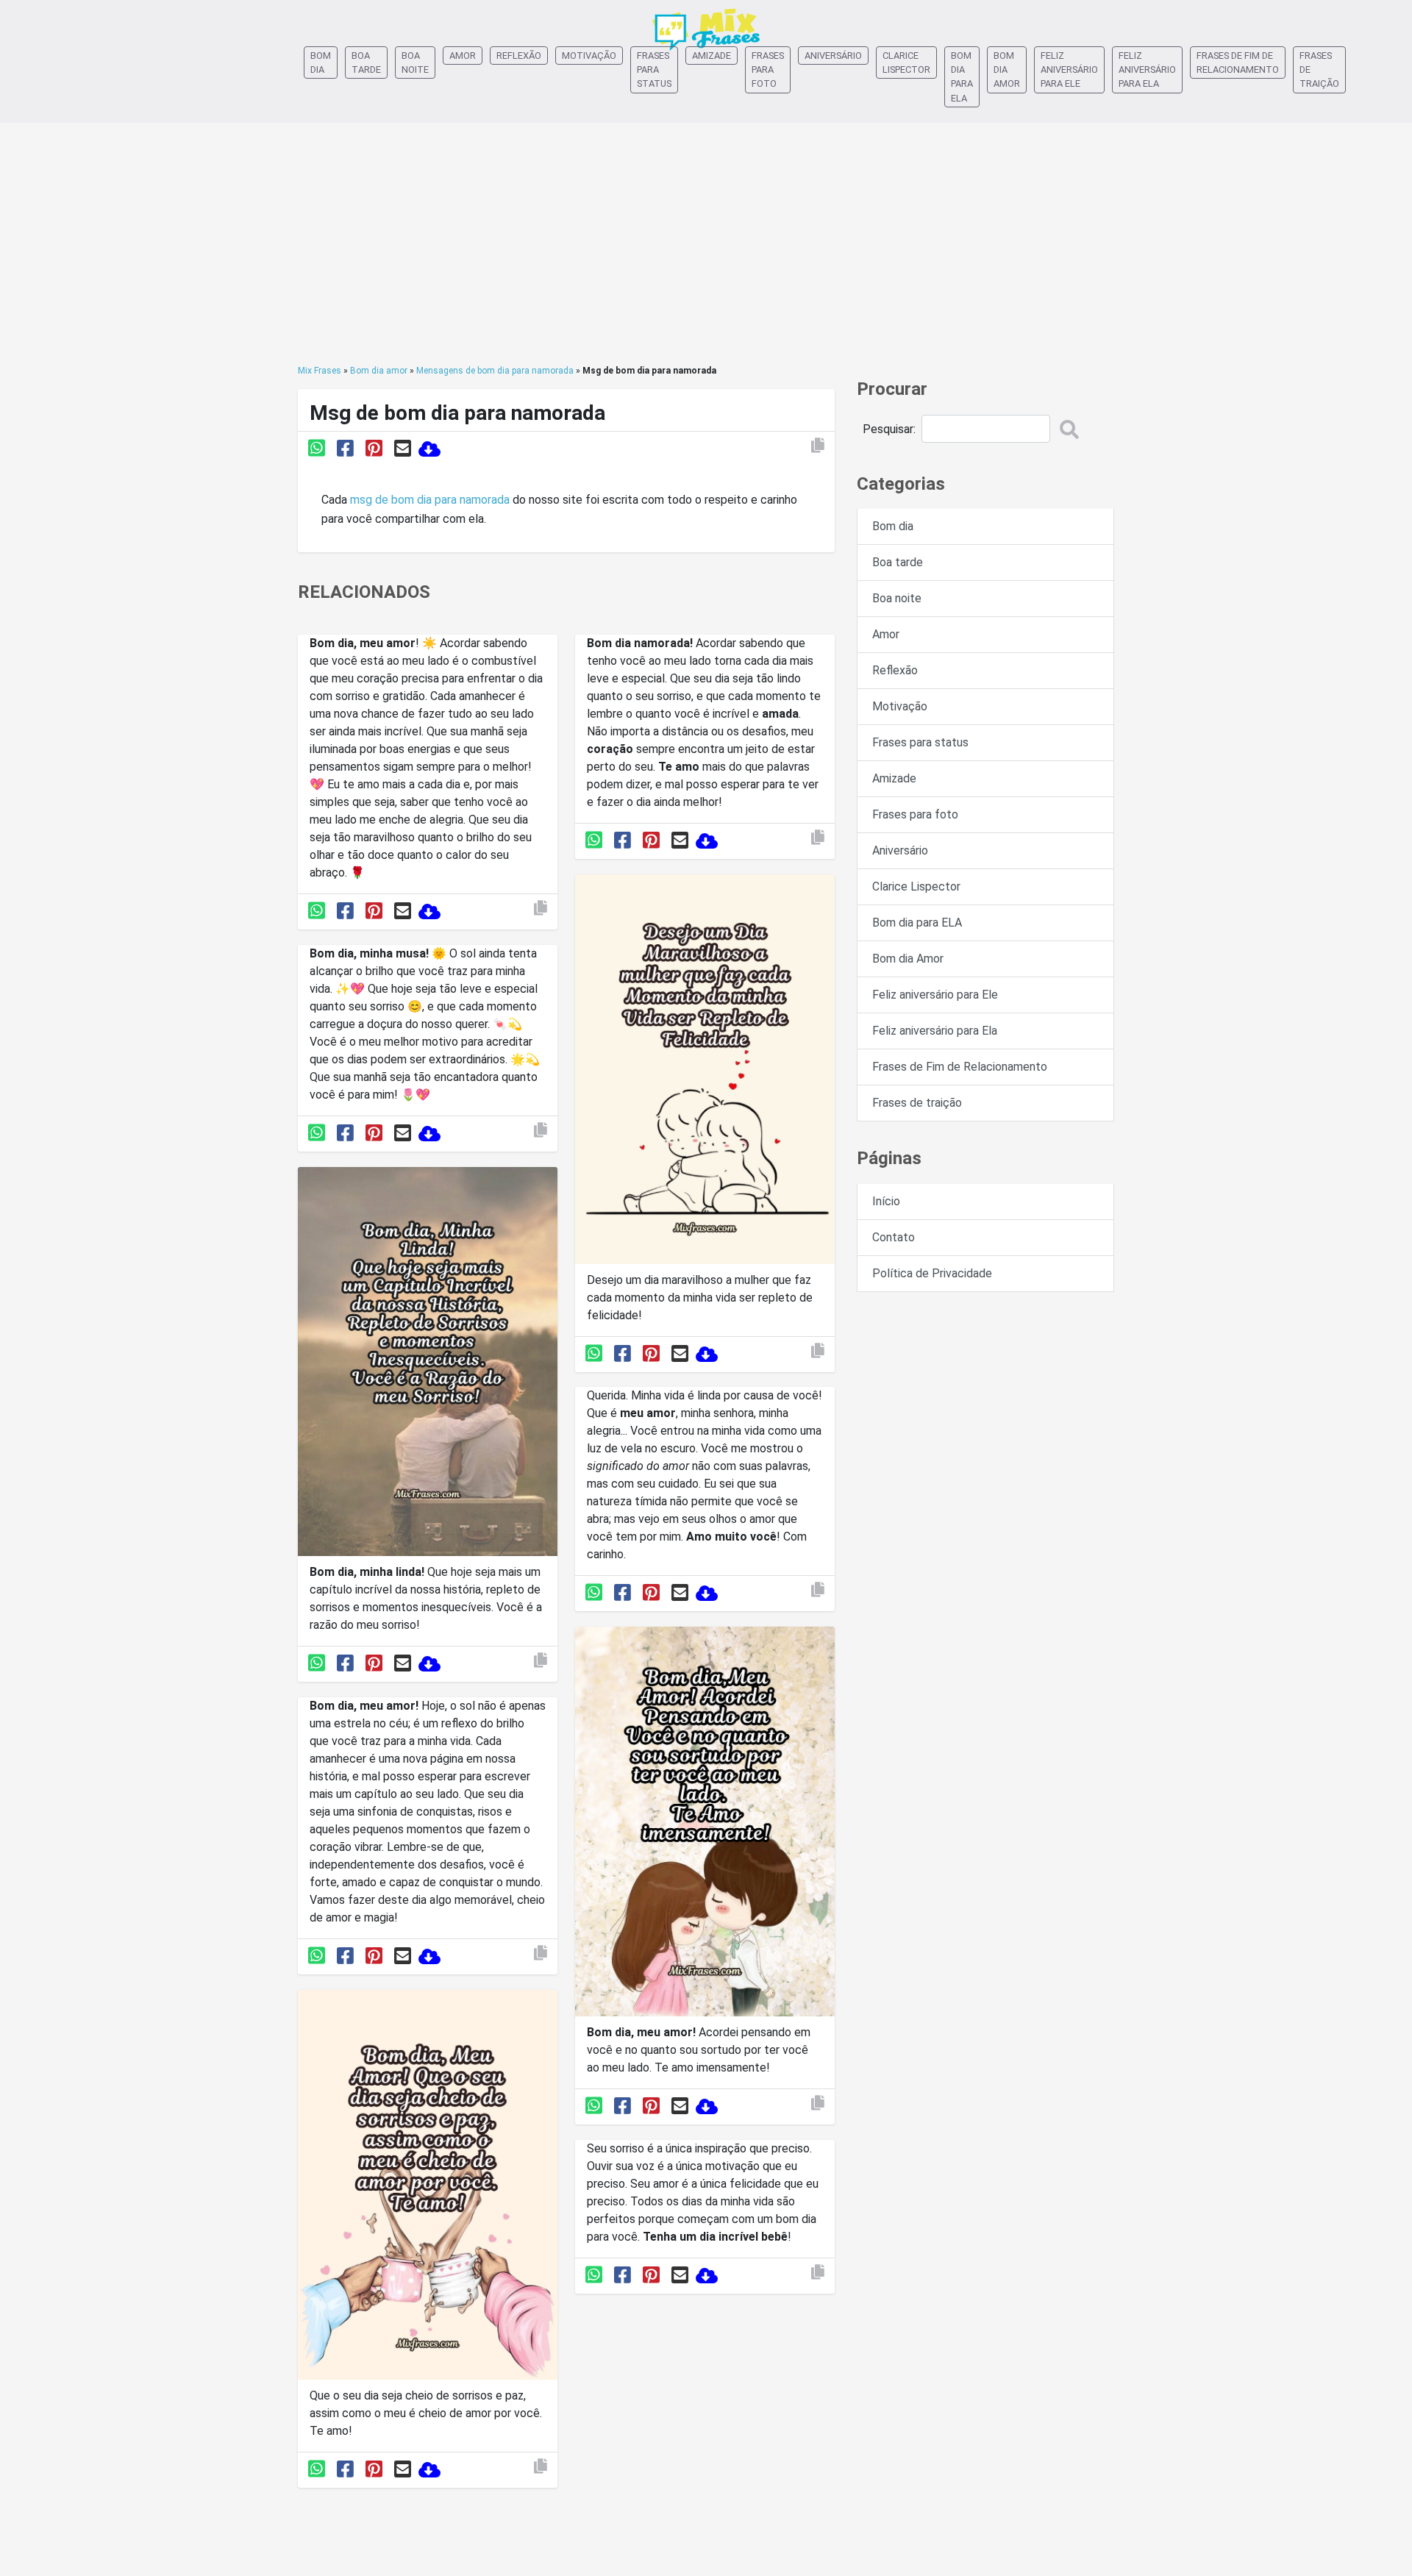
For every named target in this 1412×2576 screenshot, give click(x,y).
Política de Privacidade (932, 1273)
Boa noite (415, 63)
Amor (463, 56)
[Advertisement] (706, 243)
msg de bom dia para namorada (430, 500)
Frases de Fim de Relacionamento (1238, 63)
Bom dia (321, 63)
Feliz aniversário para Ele (1069, 69)
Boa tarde (366, 63)
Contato (894, 1237)
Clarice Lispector (906, 63)
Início (886, 1201)
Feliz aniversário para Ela (1147, 69)
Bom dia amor (379, 371)
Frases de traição (1319, 69)
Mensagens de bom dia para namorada (495, 371)
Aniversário (833, 56)
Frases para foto (768, 69)
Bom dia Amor (1007, 69)
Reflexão (519, 56)
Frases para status (654, 69)
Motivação (589, 56)
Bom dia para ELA (962, 77)
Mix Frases (320, 371)
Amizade (712, 56)
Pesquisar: (889, 429)
